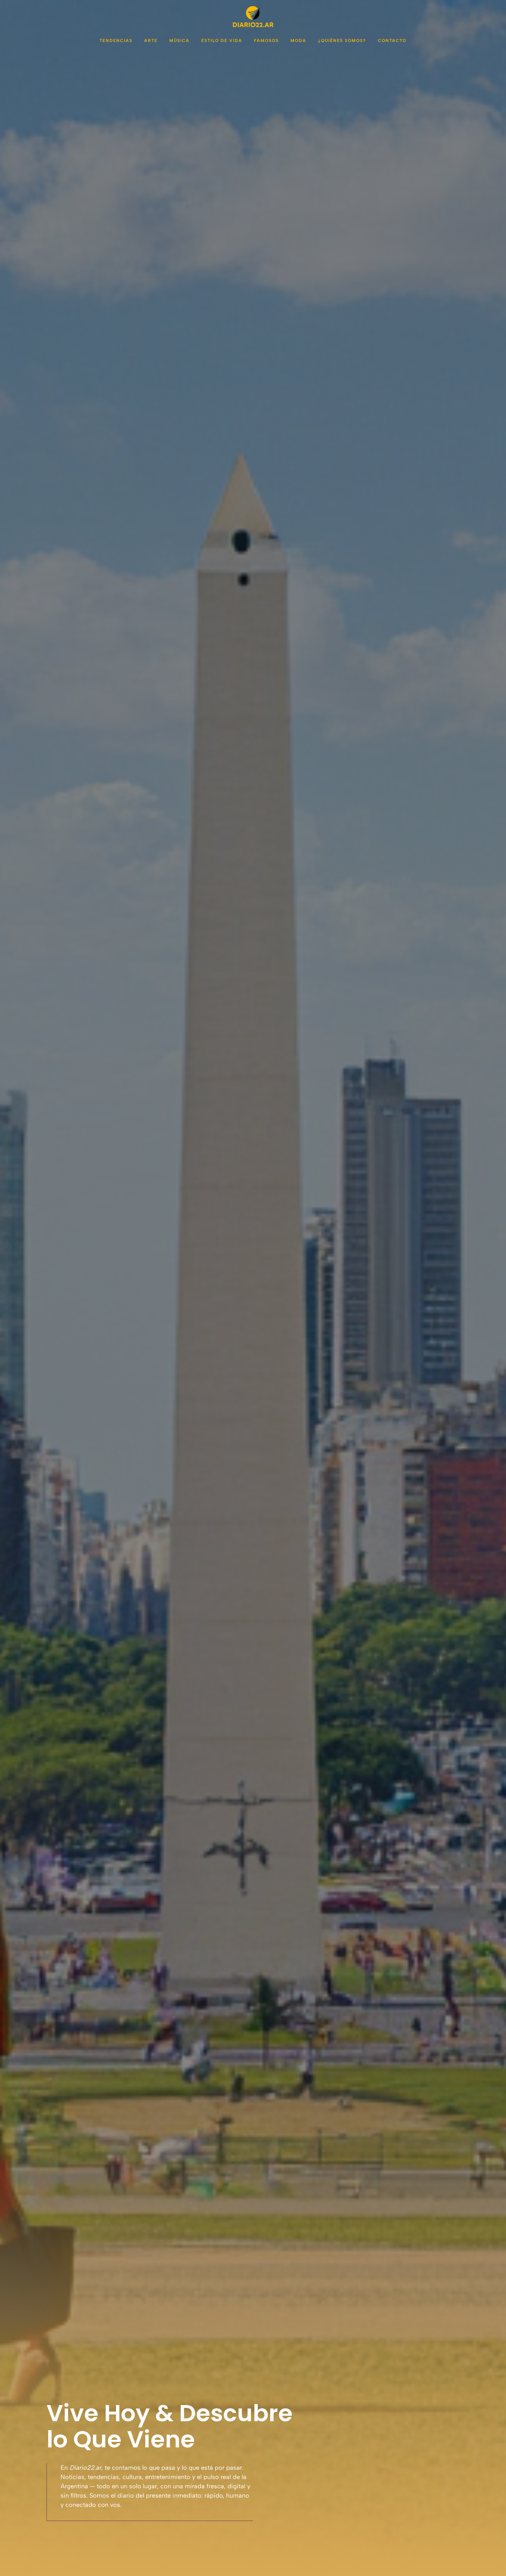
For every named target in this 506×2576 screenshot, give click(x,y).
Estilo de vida (222, 41)
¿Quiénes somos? (342, 41)
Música (180, 41)
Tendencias (116, 41)
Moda (298, 41)
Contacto (392, 41)
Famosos (266, 41)
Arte (151, 41)
